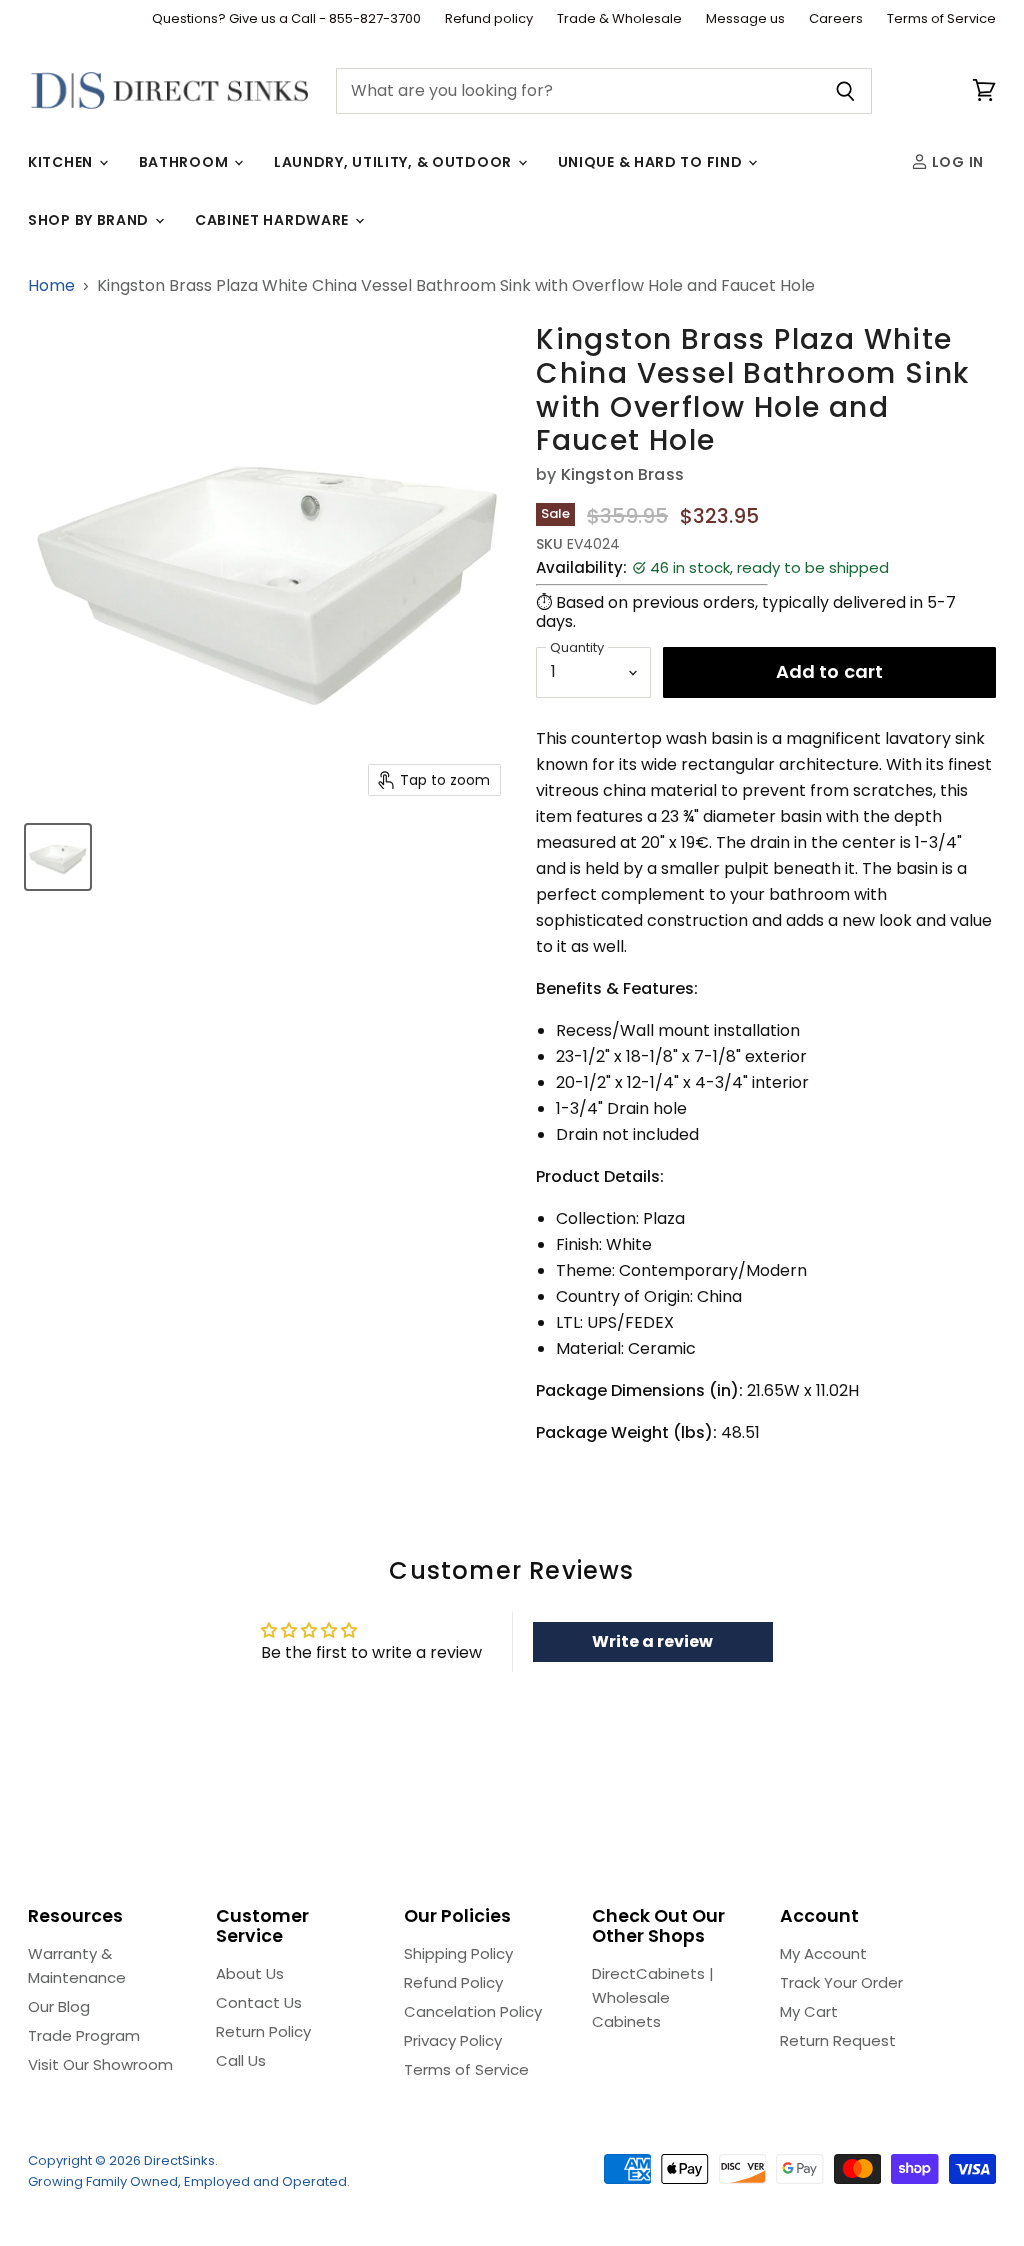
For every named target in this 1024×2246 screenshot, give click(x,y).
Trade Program (84, 2035)
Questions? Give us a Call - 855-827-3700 (286, 19)
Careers (836, 19)
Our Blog (59, 2006)
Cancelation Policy (473, 2011)
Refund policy (489, 19)
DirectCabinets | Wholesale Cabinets (653, 1997)
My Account (823, 1953)
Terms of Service (941, 19)
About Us (250, 1973)
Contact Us (259, 2002)
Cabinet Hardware (274, 220)
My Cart (809, 2011)
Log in (956, 162)
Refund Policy (453, 1982)
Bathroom (185, 162)
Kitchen (62, 162)
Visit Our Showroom (100, 2064)
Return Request (838, 2040)
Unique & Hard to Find (652, 162)
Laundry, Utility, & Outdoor (395, 162)
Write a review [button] (652, 1641)
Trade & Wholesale (619, 19)
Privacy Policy (453, 2040)
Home (51, 286)
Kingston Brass (622, 474)
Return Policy (263, 2031)
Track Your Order (841, 1982)
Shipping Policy (458, 1953)
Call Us (241, 2060)
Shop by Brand (90, 220)
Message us (745, 19)
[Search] (845, 91)
